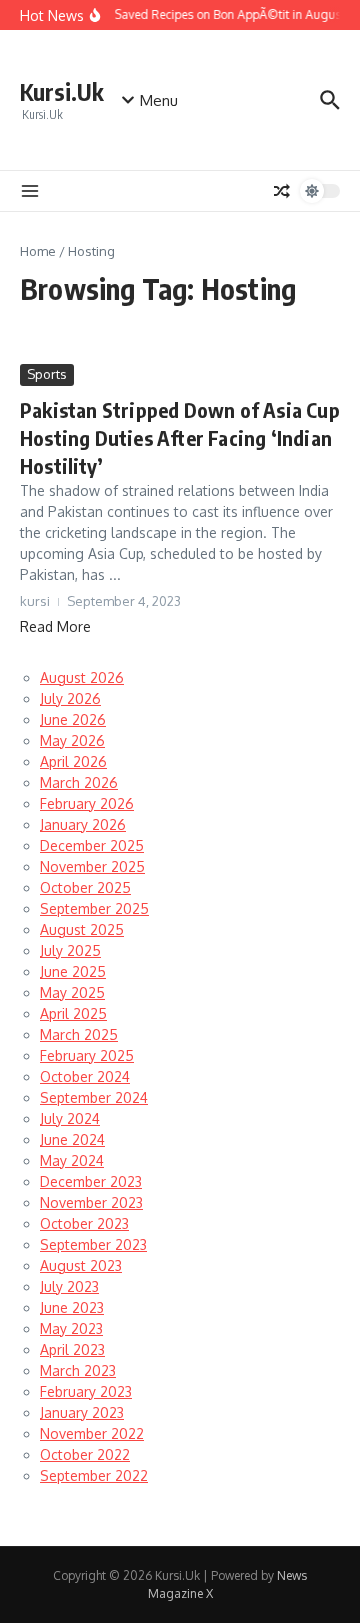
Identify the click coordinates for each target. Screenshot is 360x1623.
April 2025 (73, 1013)
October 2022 (85, 1454)
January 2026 (83, 824)
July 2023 (69, 1286)
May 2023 (71, 1328)
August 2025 (82, 929)
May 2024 (72, 1160)
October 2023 (84, 1223)
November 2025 (92, 866)
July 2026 (70, 698)
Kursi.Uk (62, 91)
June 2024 (72, 1139)
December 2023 (91, 1181)
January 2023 (82, 1412)
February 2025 (87, 1055)
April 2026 (73, 761)
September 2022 (94, 1475)
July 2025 (70, 950)
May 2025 (72, 992)
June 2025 (73, 971)
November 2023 (91, 1202)
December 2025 (92, 845)
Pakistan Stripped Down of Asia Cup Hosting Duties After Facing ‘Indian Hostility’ (180, 437)
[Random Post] (282, 191)
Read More (55, 626)
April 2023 (72, 1349)
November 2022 (92, 1433)
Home (38, 251)
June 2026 (73, 719)
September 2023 (93, 1244)
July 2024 (70, 1118)
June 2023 (72, 1307)
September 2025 (94, 908)
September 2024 (94, 1097)
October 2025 (85, 887)
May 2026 (72, 740)
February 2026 (87, 803)
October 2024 (85, 1076)
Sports (47, 374)
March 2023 (78, 1370)
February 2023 (86, 1391)
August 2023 (81, 1265)
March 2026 (79, 782)
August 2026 (82, 677)
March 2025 (79, 1034)
